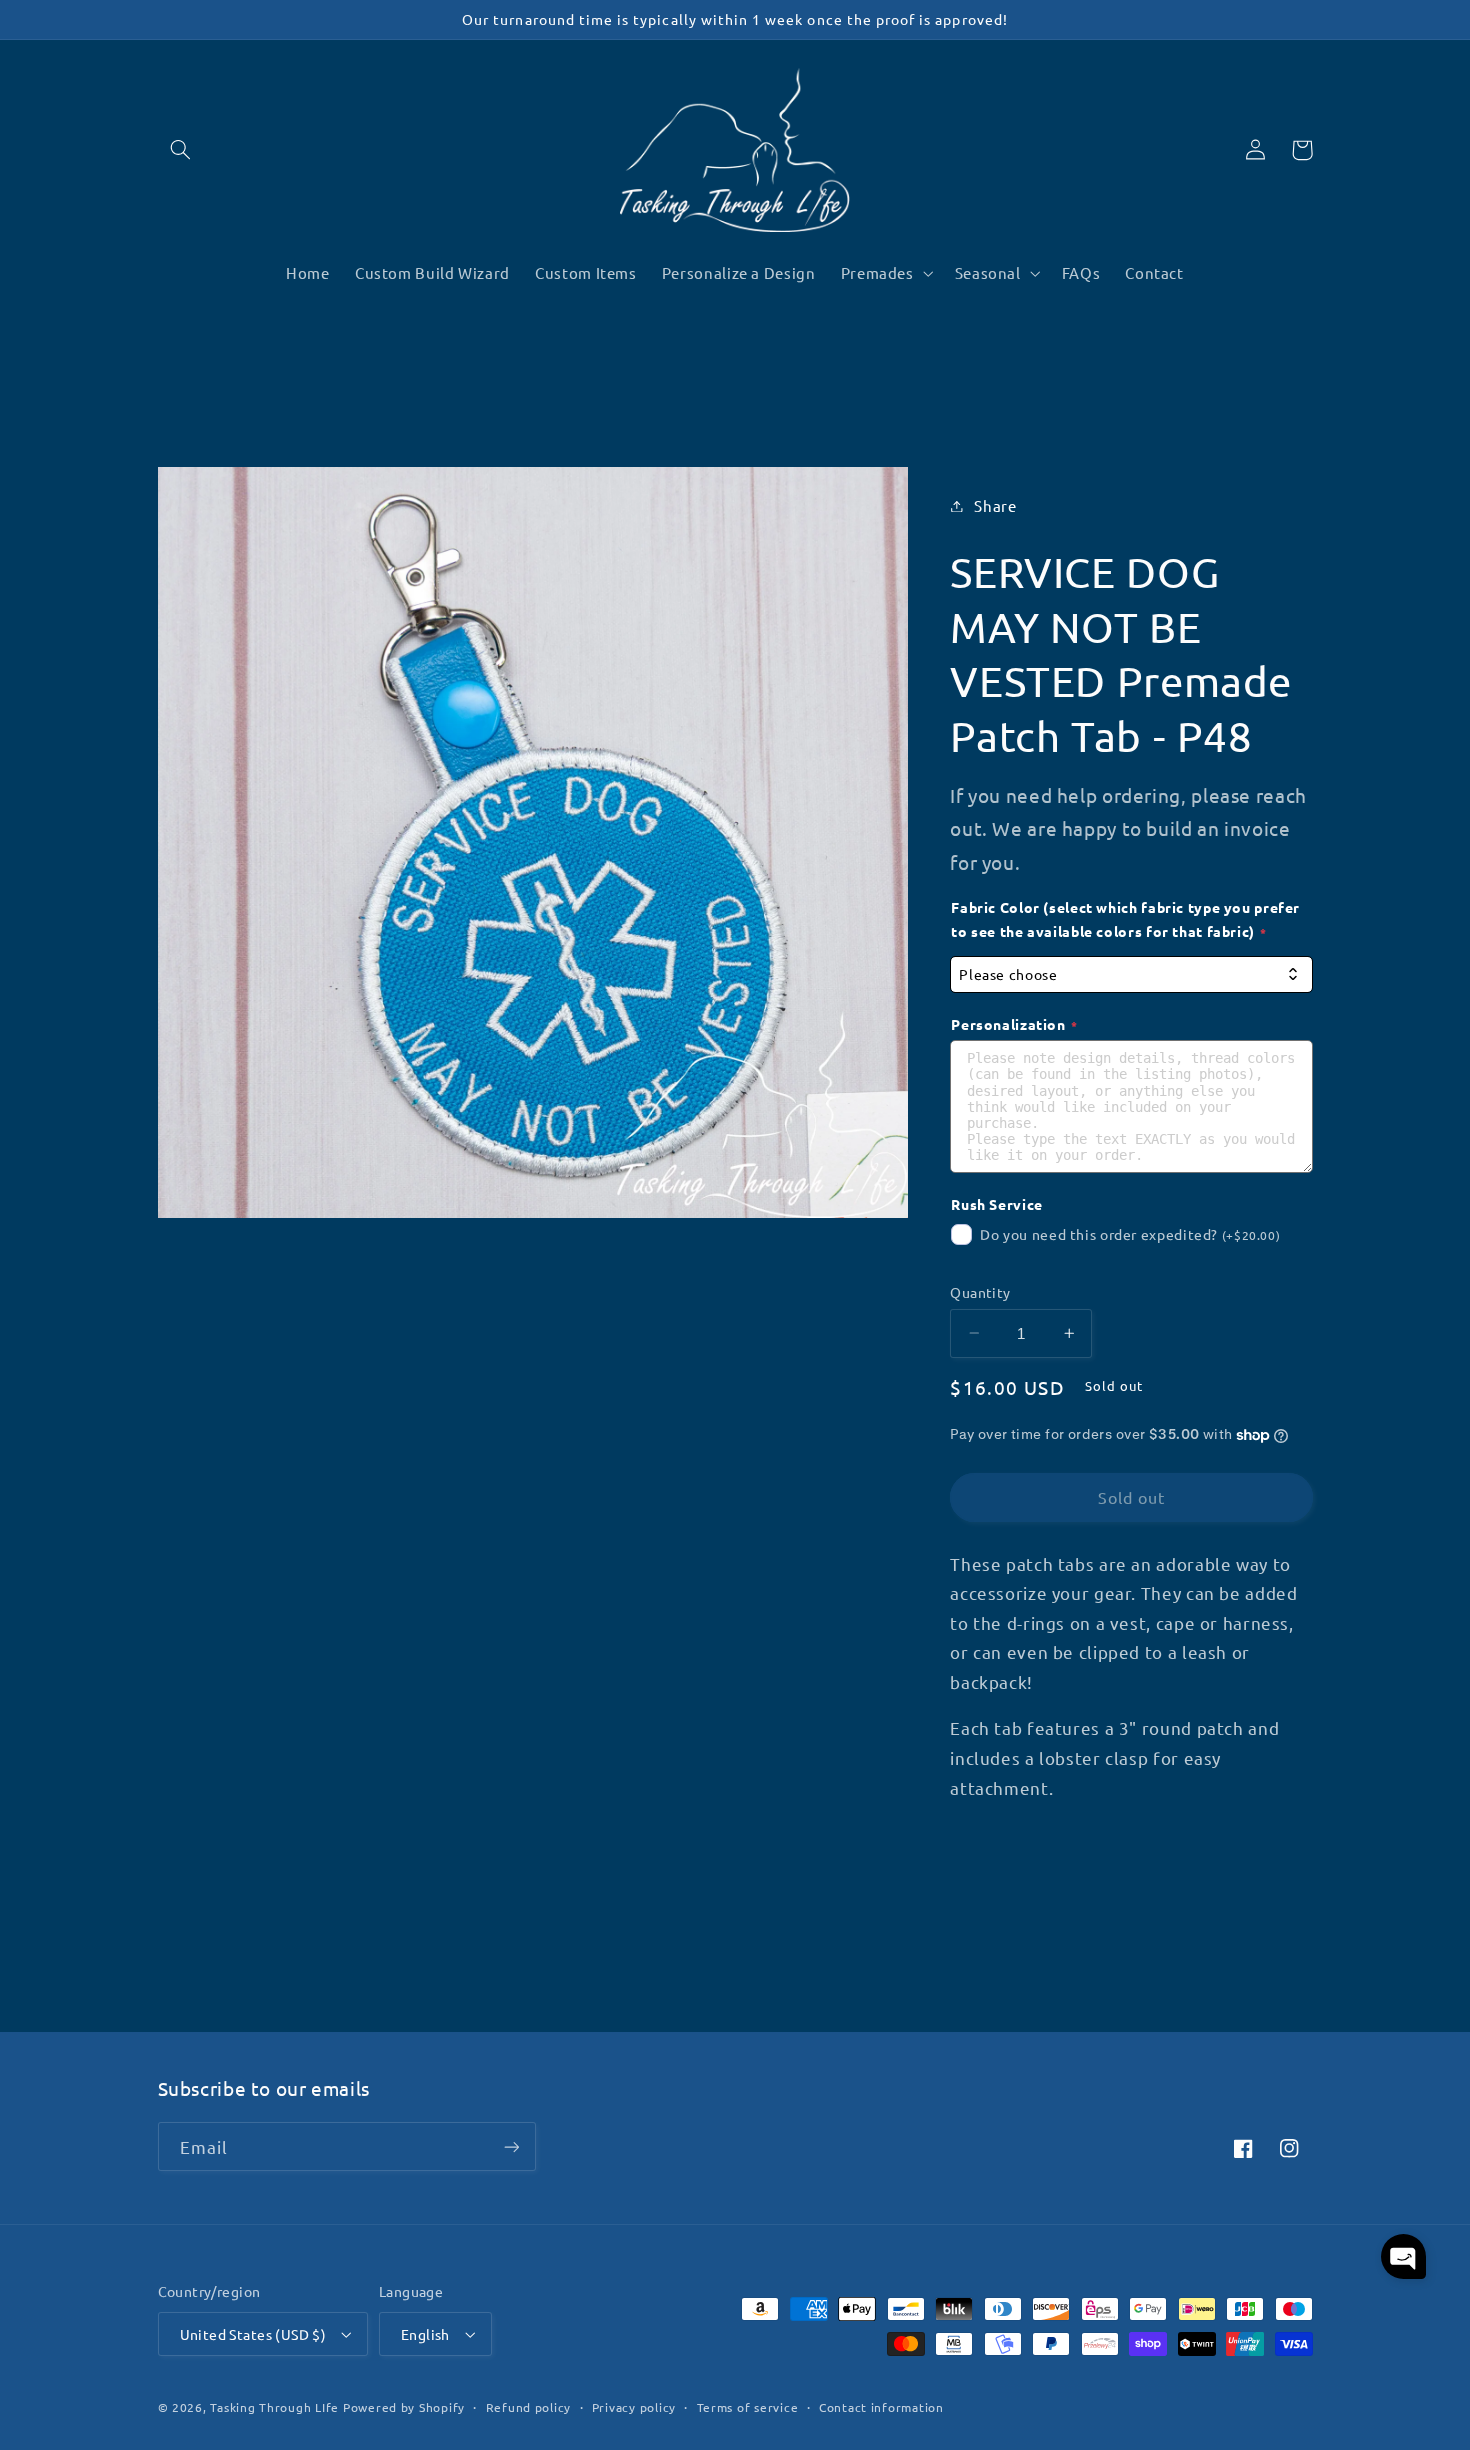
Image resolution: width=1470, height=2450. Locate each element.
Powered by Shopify (404, 2407)
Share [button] (995, 505)
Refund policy (529, 2407)
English (425, 2334)
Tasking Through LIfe (274, 2407)
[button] (181, 150)
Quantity (980, 1292)
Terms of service (748, 2407)
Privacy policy (634, 2407)
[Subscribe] (511, 2146)
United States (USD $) (253, 2334)
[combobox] (1131, 974)
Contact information (881, 2407)
